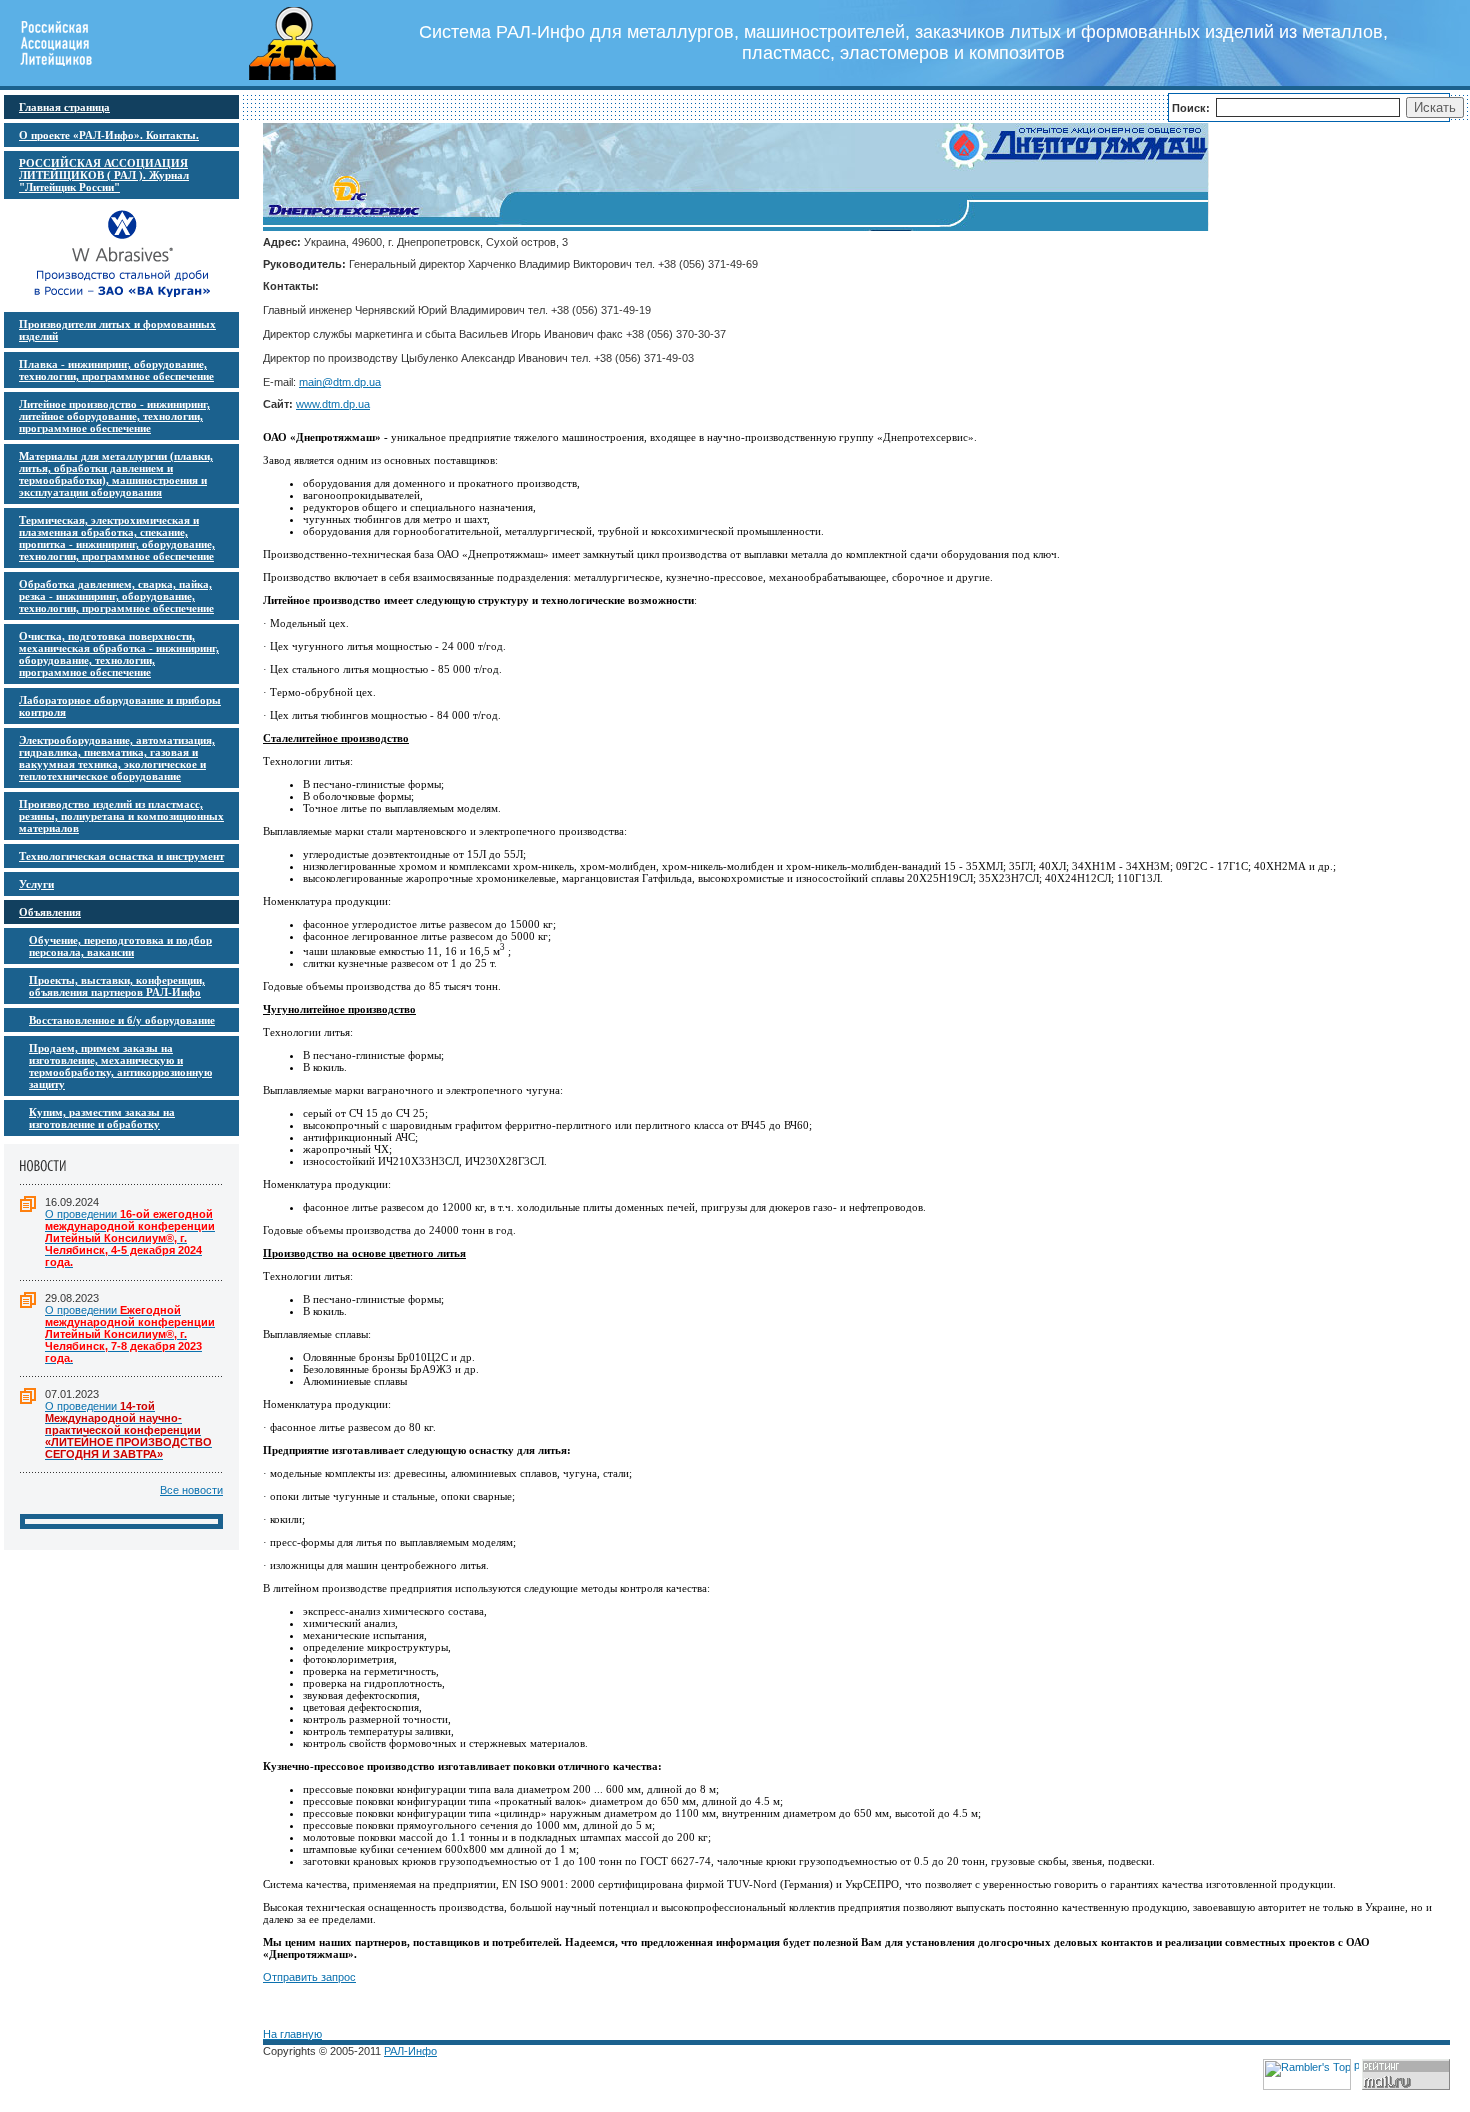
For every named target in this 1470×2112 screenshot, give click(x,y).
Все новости (191, 1490)
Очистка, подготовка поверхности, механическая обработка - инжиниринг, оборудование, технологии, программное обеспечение (119, 654)
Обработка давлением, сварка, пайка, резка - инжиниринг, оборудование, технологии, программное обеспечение (116, 596)
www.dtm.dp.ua (333, 404)
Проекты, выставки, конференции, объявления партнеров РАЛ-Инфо (117, 986)
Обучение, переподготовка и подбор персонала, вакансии (120, 946)
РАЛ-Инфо (410, 2051)
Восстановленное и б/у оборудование (122, 1020)
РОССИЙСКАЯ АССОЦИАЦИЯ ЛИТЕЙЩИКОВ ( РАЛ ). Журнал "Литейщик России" (104, 175)
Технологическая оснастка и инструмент (121, 856)
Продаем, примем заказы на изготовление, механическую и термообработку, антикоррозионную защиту (120, 1066)
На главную (292, 2034)
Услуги (36, 884)
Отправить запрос (309, 1977)
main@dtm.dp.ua (340, 382)
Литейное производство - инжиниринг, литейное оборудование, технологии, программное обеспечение (114, 416)
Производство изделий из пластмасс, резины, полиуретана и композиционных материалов (121, 816)
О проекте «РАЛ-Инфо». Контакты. (109, 135)
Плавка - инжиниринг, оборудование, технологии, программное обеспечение (116, 370)
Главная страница (64, 107)
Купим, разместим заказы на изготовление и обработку (102, 1118)
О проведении (130, 1238)
